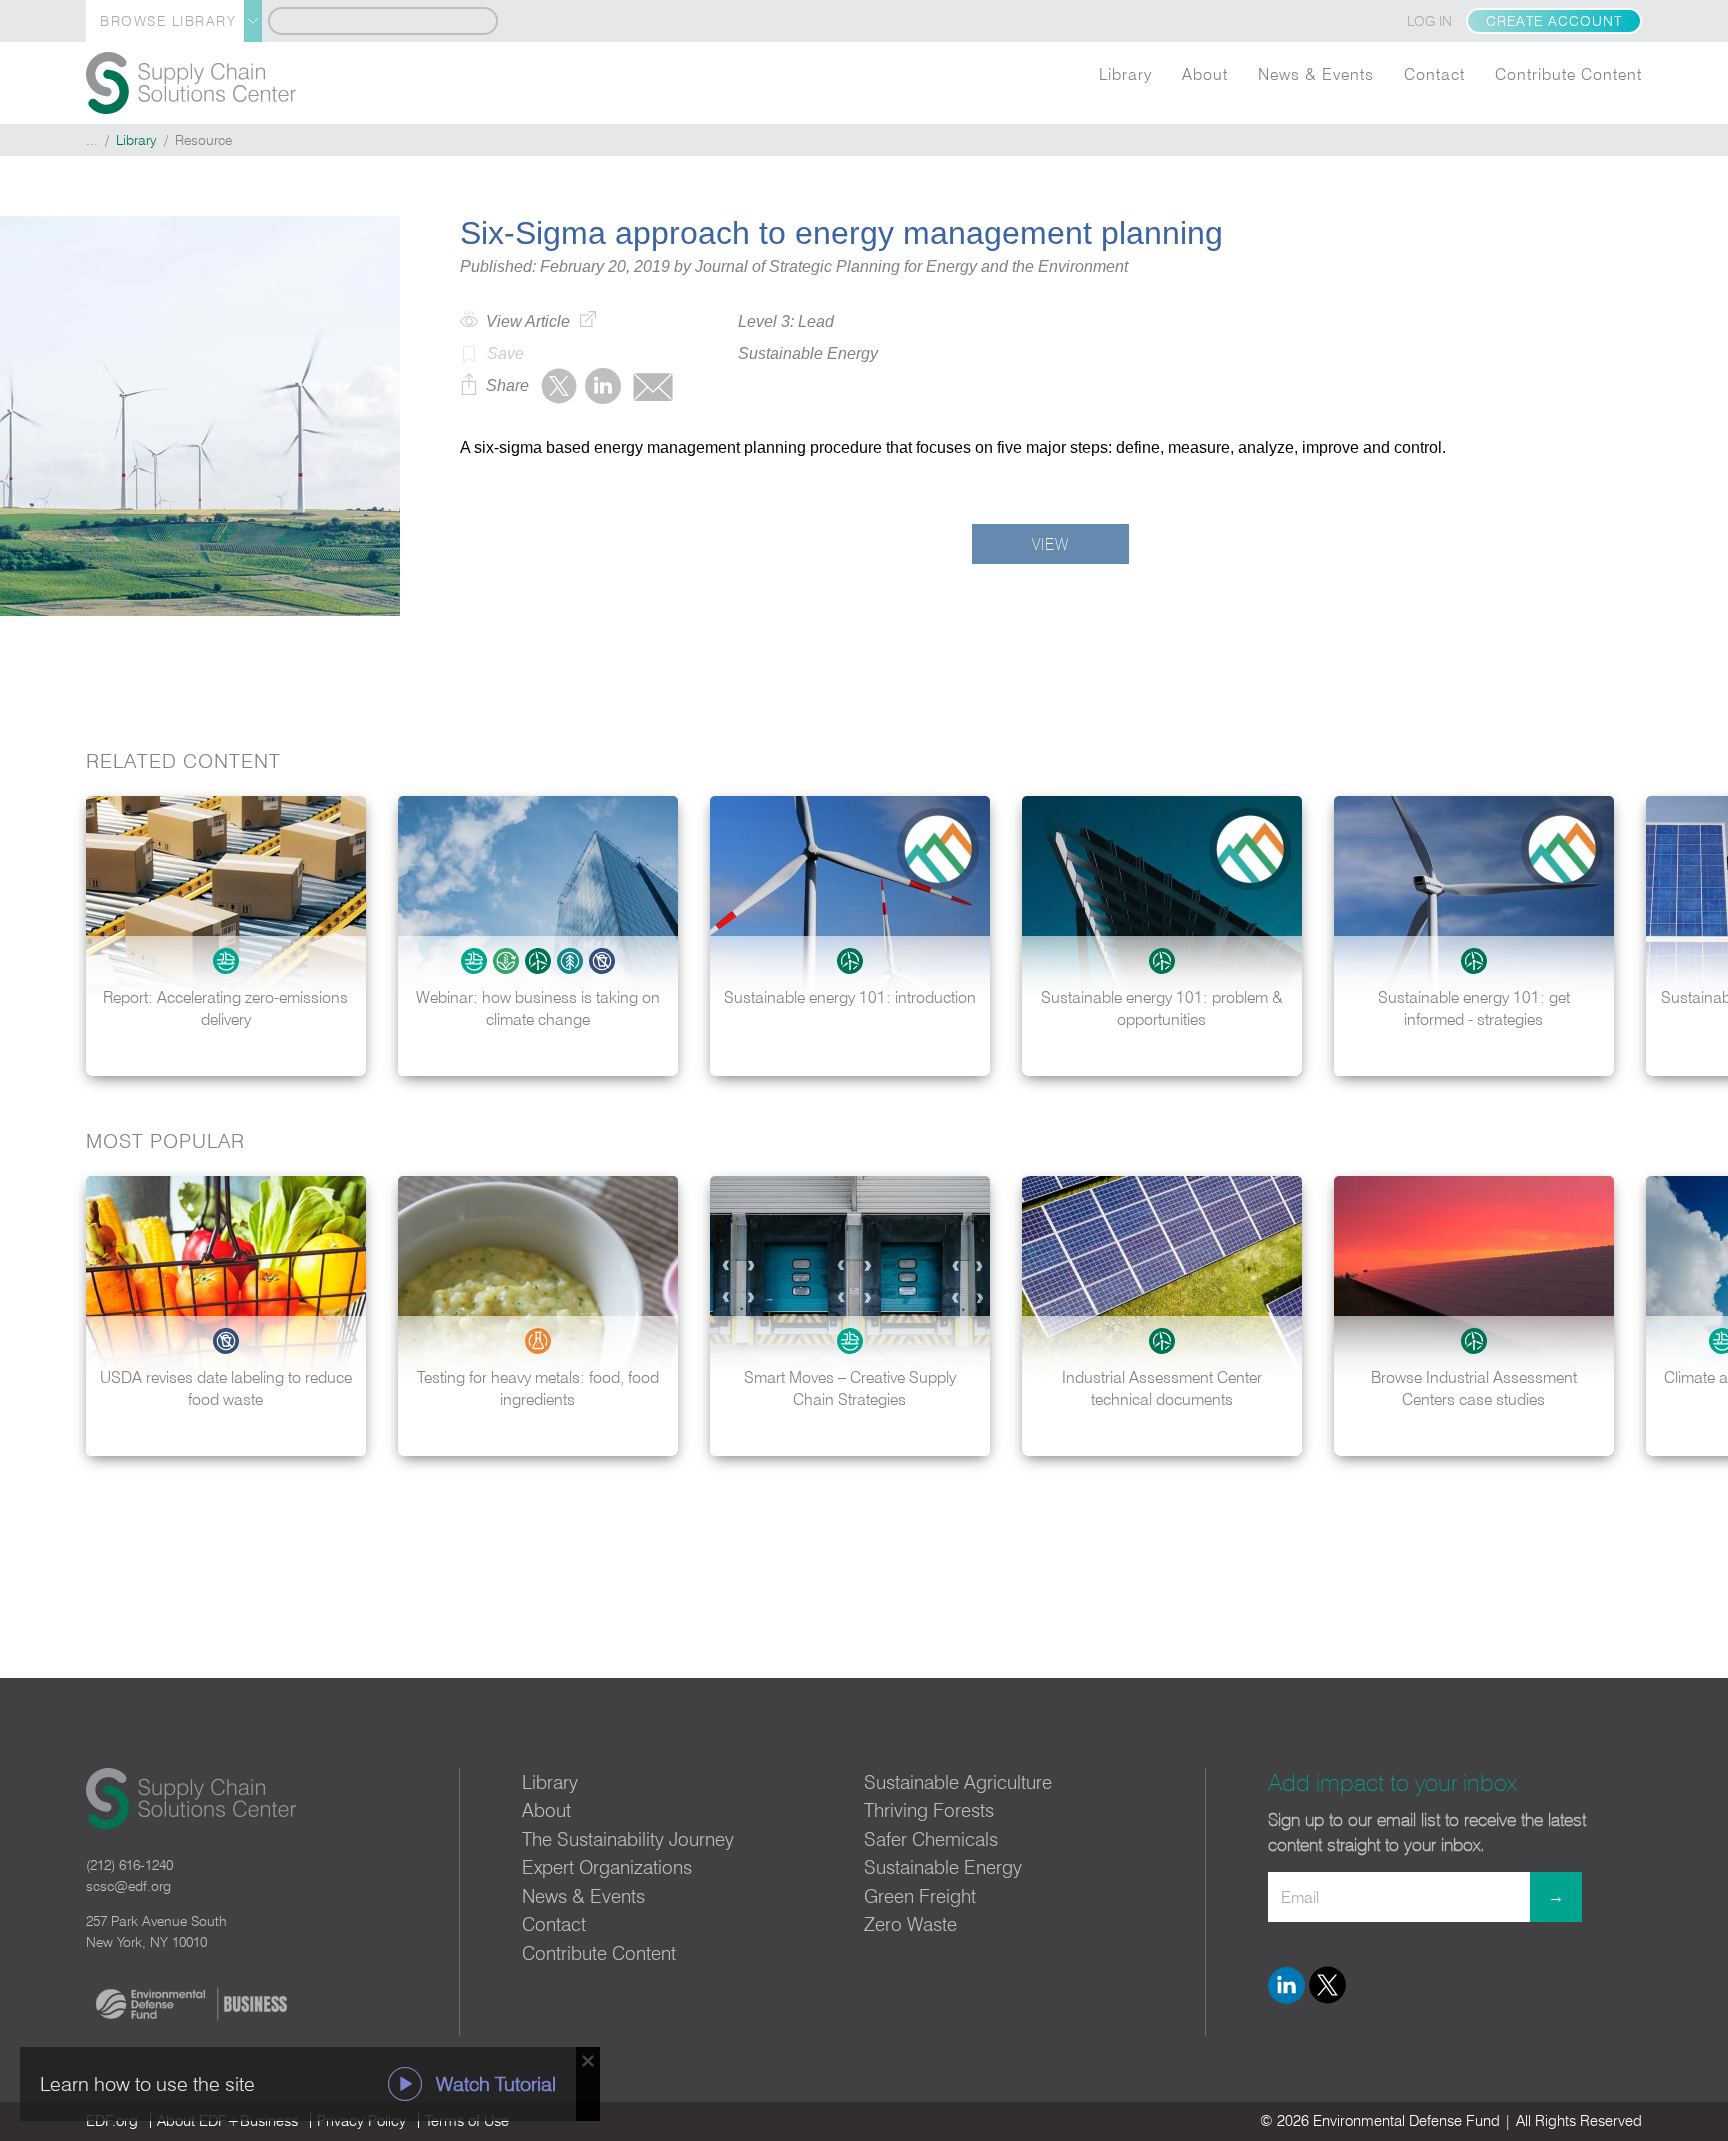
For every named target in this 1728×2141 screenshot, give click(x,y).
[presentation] (1692, 936)
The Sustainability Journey (628, 1839)
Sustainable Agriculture (958, 1782)
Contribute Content (1568, 74)
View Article (528, 321)
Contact (1434, 74)
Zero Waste (910, 1924)
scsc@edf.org (128, 1886)
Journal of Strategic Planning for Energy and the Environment (911, 266)
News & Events (1316, 74)
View (1050, 544)
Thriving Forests (929, 1810)
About (1205, 74)
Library (1125, 74)
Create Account (1554, 21)
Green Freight (920, 1896)
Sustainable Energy (943, 1867)
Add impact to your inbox (1392, 1782)
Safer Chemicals (931, 1839)
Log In (1429, 21)
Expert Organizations (607, 1867)
